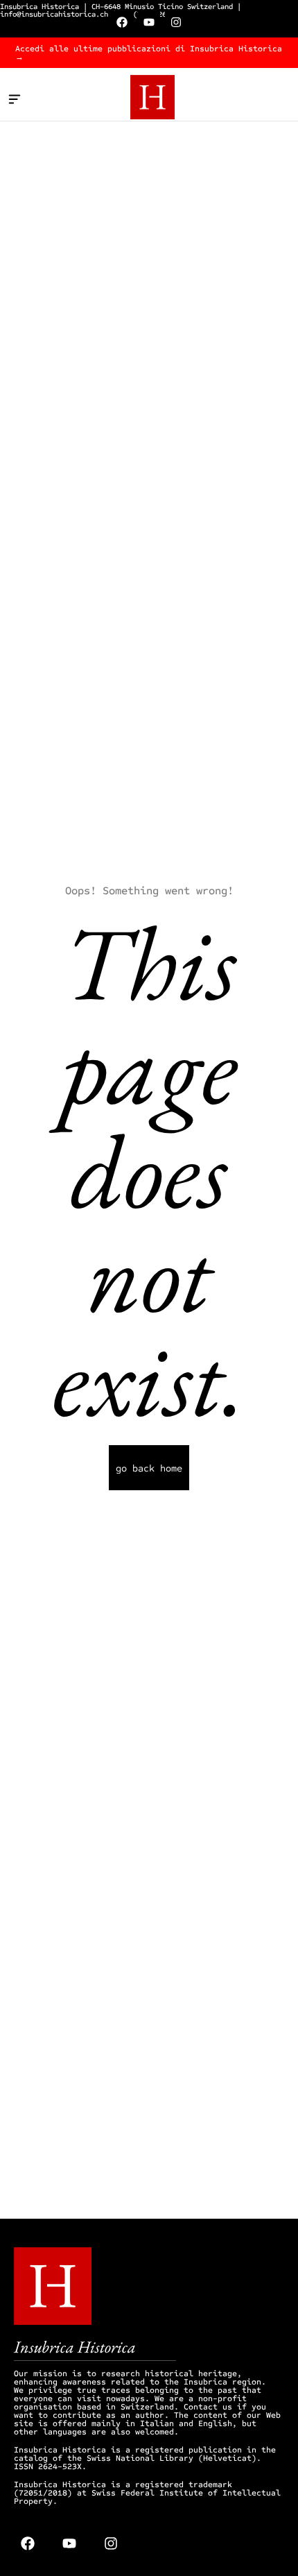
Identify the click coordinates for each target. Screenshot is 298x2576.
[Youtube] (149, 22)
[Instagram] (176, 22)
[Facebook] (122, 22)
